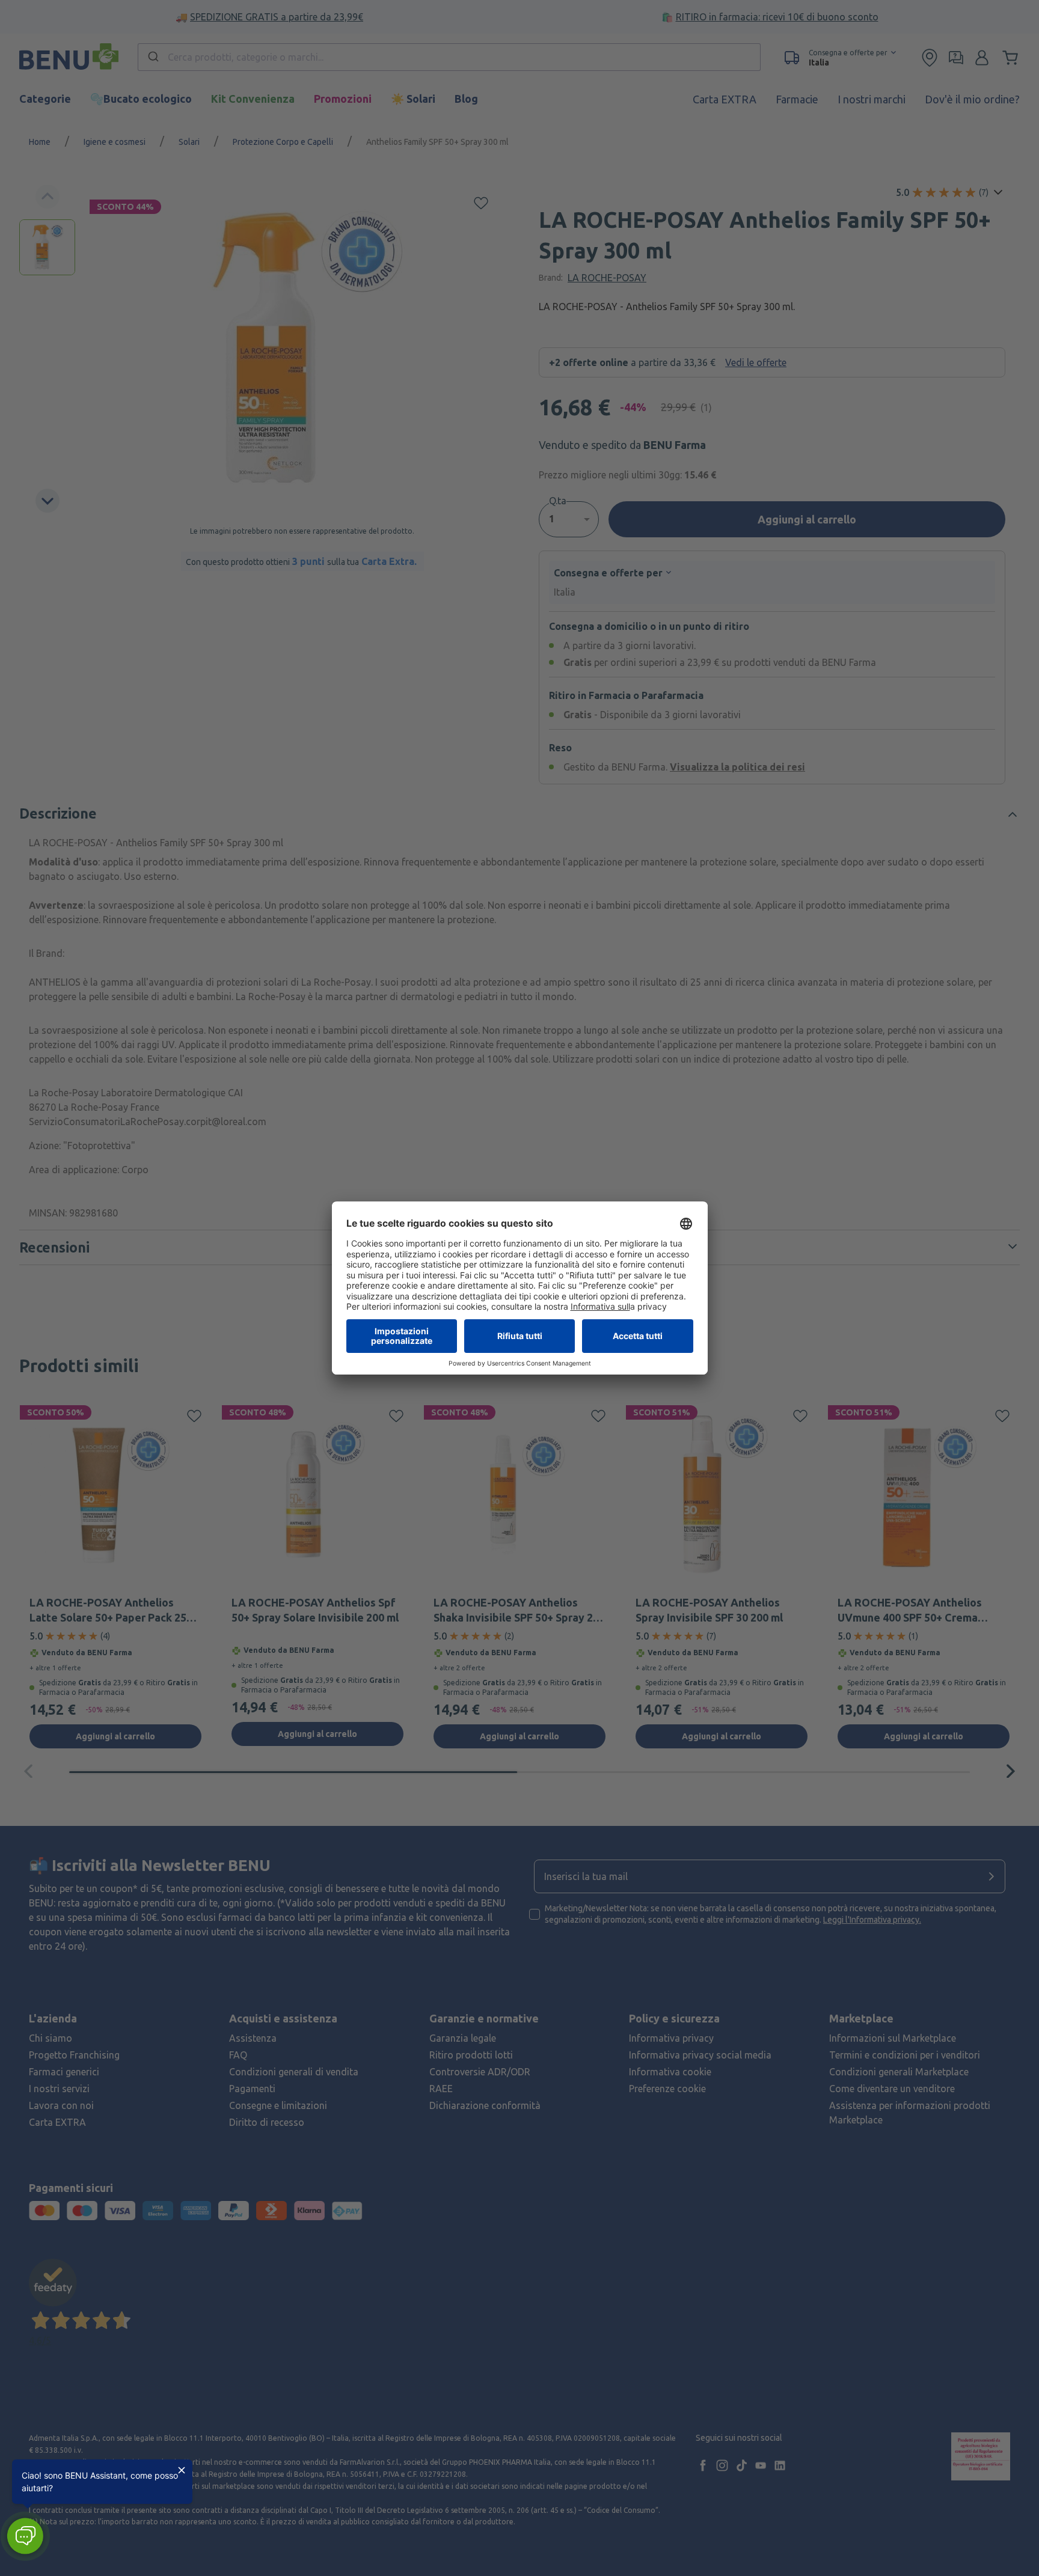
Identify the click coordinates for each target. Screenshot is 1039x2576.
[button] (25, 2536)
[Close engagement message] (182, 2470)
